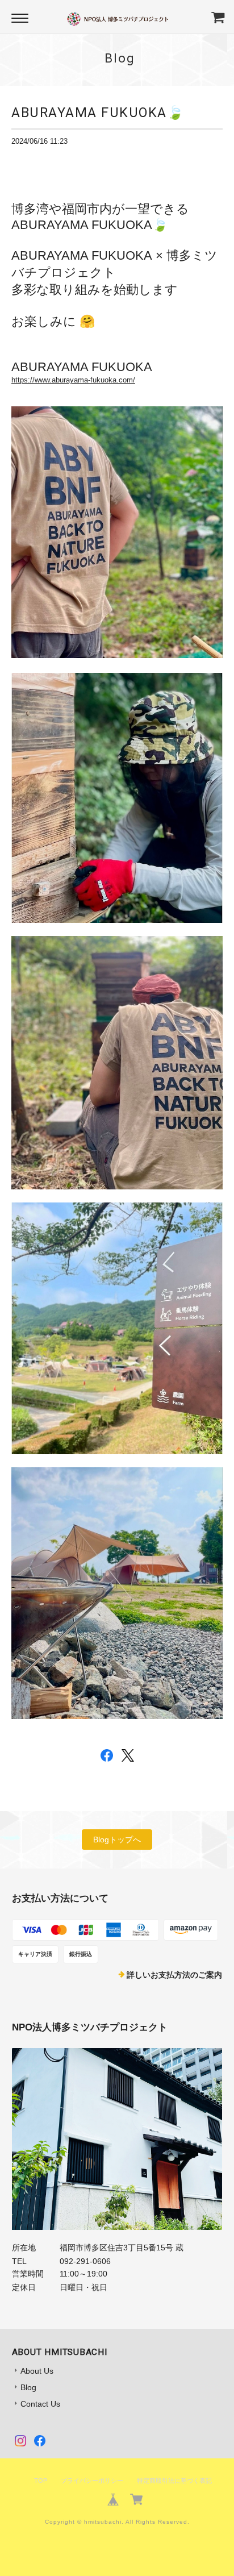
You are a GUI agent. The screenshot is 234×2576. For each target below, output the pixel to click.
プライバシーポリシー (92, 2481)
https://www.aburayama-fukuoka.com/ (73, 380)
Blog (28, 2387)
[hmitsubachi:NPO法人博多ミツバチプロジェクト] (117, 2139)
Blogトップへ (117, 1840)
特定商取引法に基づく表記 (174, 2481)
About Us (37, 2371)
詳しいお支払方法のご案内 (174, 1975)
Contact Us (40, 2404)
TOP (41, 2481)
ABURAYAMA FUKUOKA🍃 (98, 113)
